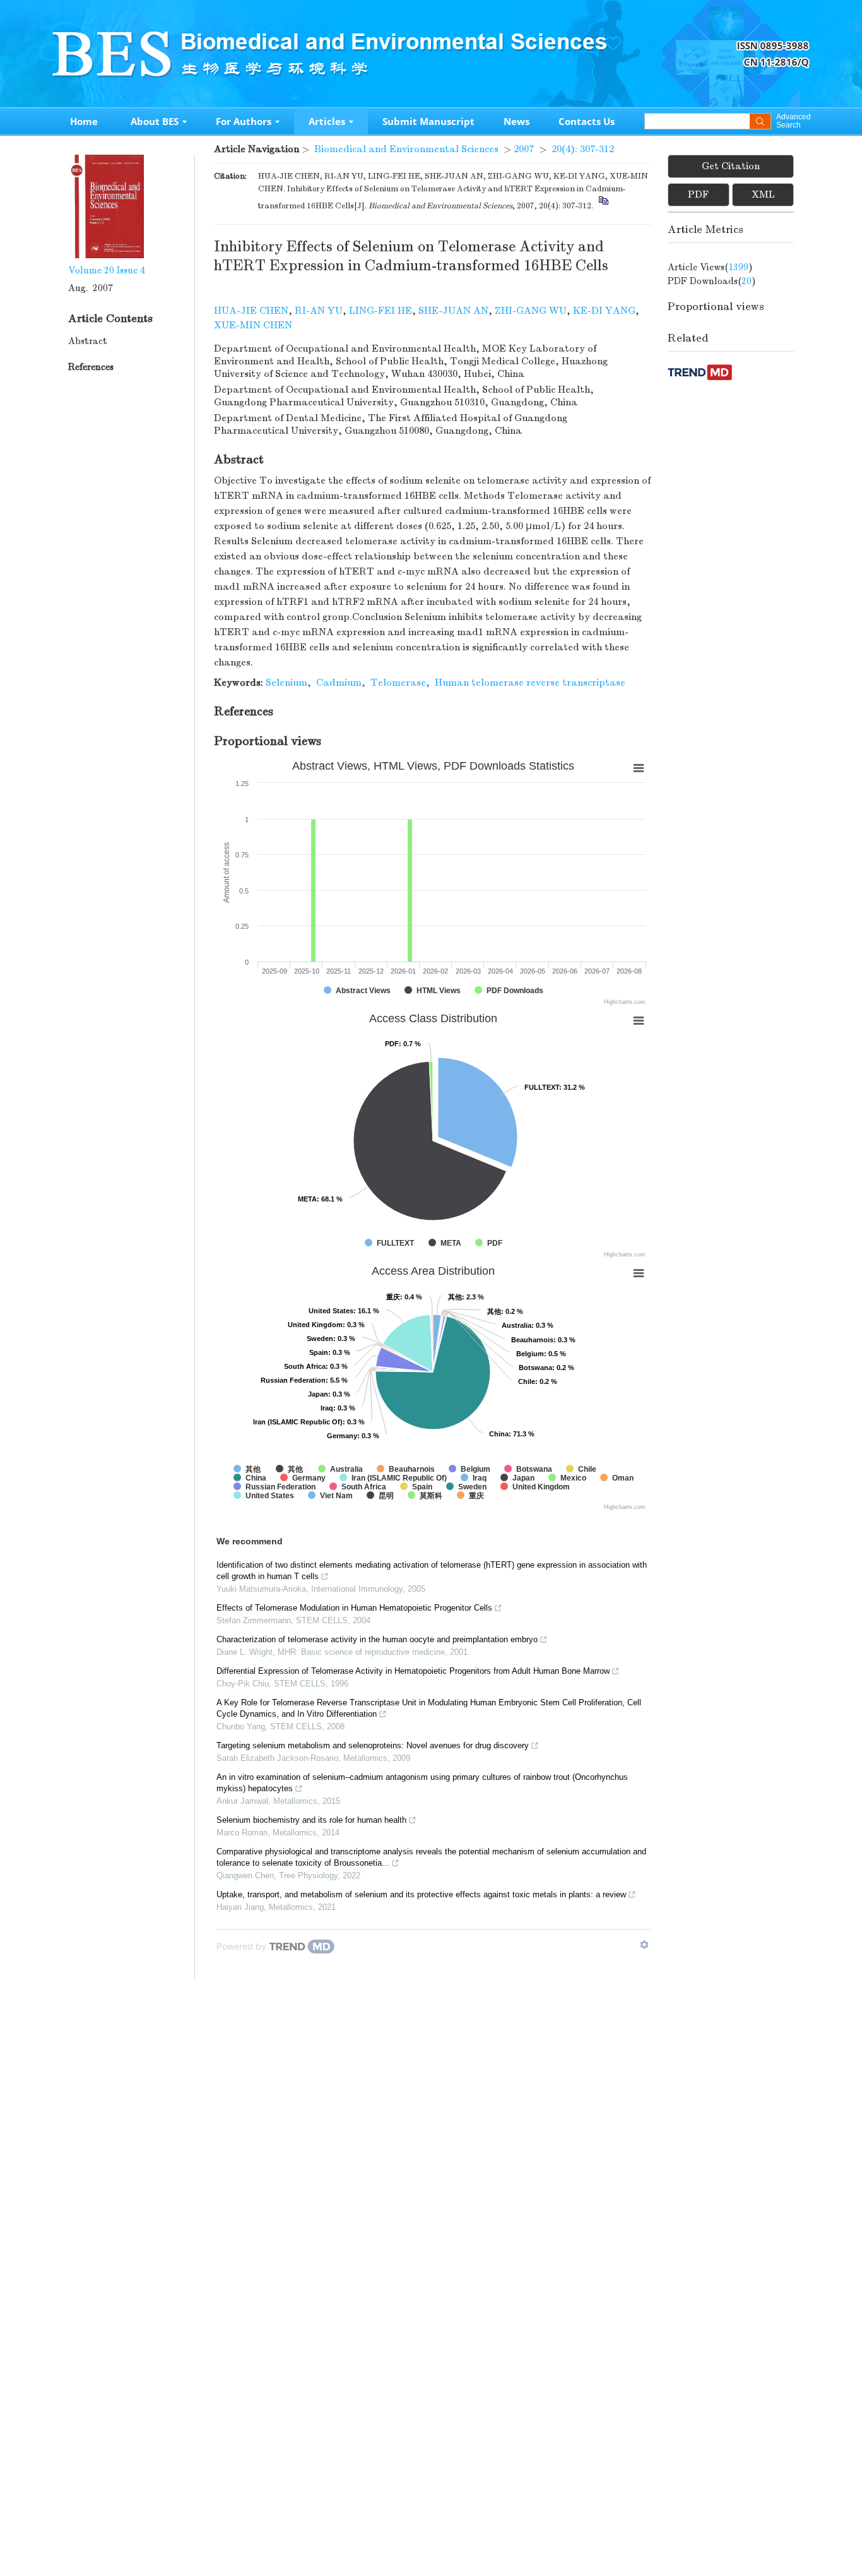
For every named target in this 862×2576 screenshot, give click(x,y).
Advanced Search (793, 121)
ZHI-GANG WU (531, 311)
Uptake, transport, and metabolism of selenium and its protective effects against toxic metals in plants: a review (421, 1894)
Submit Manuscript (428, 121)
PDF (698, 194)
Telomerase (398, 683)
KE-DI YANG (604, 311)
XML (763, 194)
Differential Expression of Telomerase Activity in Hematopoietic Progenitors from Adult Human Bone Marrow (413, 1671)
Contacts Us (587, 121)
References (91, 367)
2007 (524, 149)
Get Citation (731, 166)
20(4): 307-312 (583, 149)
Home (84, 121)
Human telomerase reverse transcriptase (530, 683)
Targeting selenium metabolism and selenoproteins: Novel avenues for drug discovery (373, 1745)
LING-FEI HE (381, 311)
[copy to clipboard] (603, 206)
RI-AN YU (319, 311)
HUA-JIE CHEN (251, 311)
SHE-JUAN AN (453, 311)
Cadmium (339, 683)
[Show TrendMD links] (644, 1945)
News (517, 121)
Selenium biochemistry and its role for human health (311, 1820)
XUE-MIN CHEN (253, 325)
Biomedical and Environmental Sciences (406, 149)
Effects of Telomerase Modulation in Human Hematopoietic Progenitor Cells (354, 1608)
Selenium (286, 683)
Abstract (88, 341)
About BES (155, 121)
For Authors (244, 121)
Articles (327, 121)
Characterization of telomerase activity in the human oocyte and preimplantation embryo (377, 1639)
